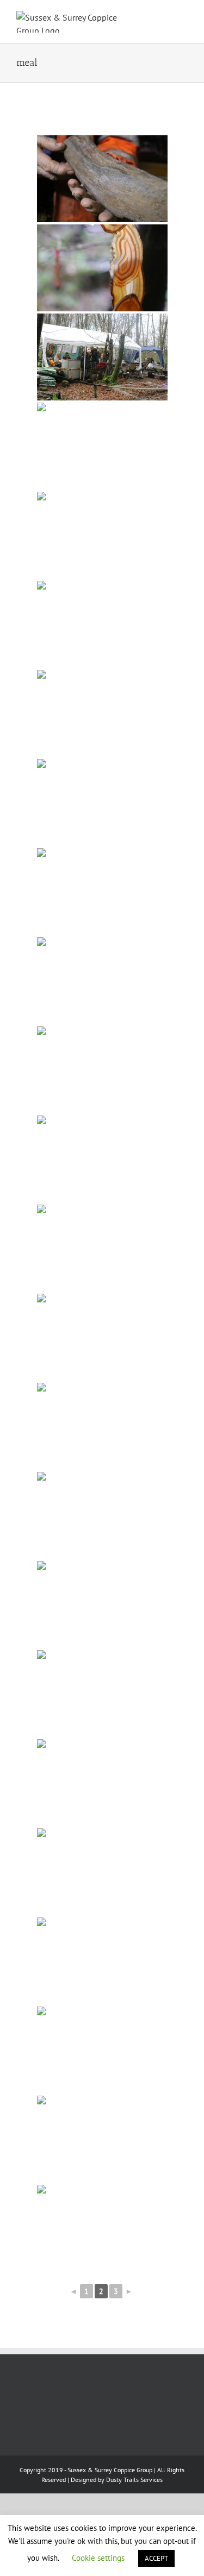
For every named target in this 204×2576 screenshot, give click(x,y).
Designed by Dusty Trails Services (117, 2480)
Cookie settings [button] (98, 2558)
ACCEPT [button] (156, 2558)
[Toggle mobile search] (164, 17)
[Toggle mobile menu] (183, 17)
